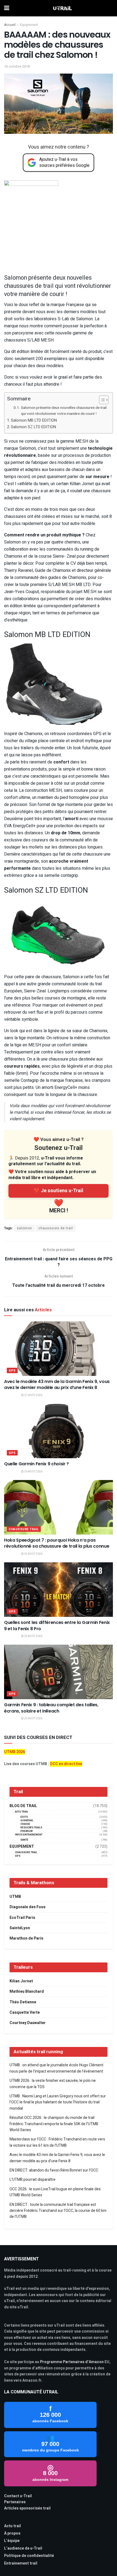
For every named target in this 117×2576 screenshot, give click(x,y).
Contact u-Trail (18, 2496)
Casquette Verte (25, 2012)
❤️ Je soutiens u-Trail (59, 1191)
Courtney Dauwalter (28, 2023)
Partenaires (15, 2502)
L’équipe (12, 2541)
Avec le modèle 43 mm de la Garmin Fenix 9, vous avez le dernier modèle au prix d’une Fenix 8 (57, 1384)
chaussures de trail (56, 1228)
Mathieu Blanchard (27, 1991)
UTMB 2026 (15, 1752)
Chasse (25, 1824)
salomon (24, 1228)
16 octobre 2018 (17, 66)
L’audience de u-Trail (23, 2548)
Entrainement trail (21, 2563)
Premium (27, 1831)
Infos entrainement (29, 1835)
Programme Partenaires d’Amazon (72, 2362)
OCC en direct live (66, 1764)
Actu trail (13, 2526)
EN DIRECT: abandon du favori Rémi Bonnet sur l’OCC (54, 2170)
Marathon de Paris (26, 1938)
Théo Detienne (23, 2002)
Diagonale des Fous (27, 1907)
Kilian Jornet (21, 1981)
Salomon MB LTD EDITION (34, 420)
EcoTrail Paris (22, 1918)
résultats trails (31, 1828)
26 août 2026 (33, 1472)
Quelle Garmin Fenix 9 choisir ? (36, 1464)
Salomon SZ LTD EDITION (33, 427)
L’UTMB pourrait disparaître (33, 2180)
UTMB (15, 1897)
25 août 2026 (33, 1554)
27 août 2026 (33, 1395)
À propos (12, 2533)
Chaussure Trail (24, 1529)
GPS (12, 1371)
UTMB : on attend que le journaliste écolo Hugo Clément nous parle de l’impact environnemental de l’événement (56, 2068)
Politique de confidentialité (29, 2556)
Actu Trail (22, 1812)
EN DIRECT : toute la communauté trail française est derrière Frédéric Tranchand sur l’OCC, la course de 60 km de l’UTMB (58, 2211)
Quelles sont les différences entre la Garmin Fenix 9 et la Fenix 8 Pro (57, 1625)
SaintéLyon (20, 1928)
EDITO (24, 1817)
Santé (24, 1840)
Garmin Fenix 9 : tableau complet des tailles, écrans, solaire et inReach (51, 1708)
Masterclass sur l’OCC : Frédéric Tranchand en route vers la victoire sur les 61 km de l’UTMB (57, 2142)
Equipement (29, 25)
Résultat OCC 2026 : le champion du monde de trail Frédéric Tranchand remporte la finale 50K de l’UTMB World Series (54, 2124)
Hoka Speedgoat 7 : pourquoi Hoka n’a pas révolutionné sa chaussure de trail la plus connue (57, 1543)
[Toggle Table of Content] (101, 400)
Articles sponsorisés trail (27, 2508)
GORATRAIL (27, 1821)
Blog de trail (23, 1806)
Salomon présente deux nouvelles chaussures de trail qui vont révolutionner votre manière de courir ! (64, 411)
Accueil (10, 25)
